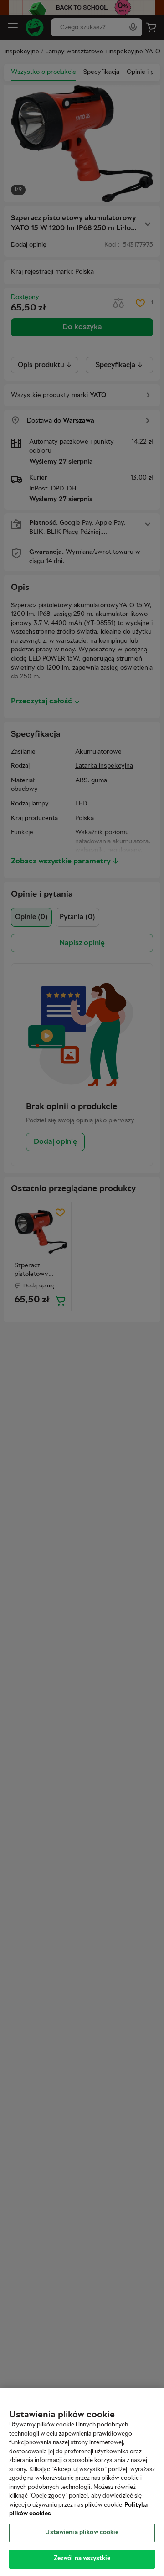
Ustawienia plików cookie (82, 2533)
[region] (82, 2482)
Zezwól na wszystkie (82, 2559)
